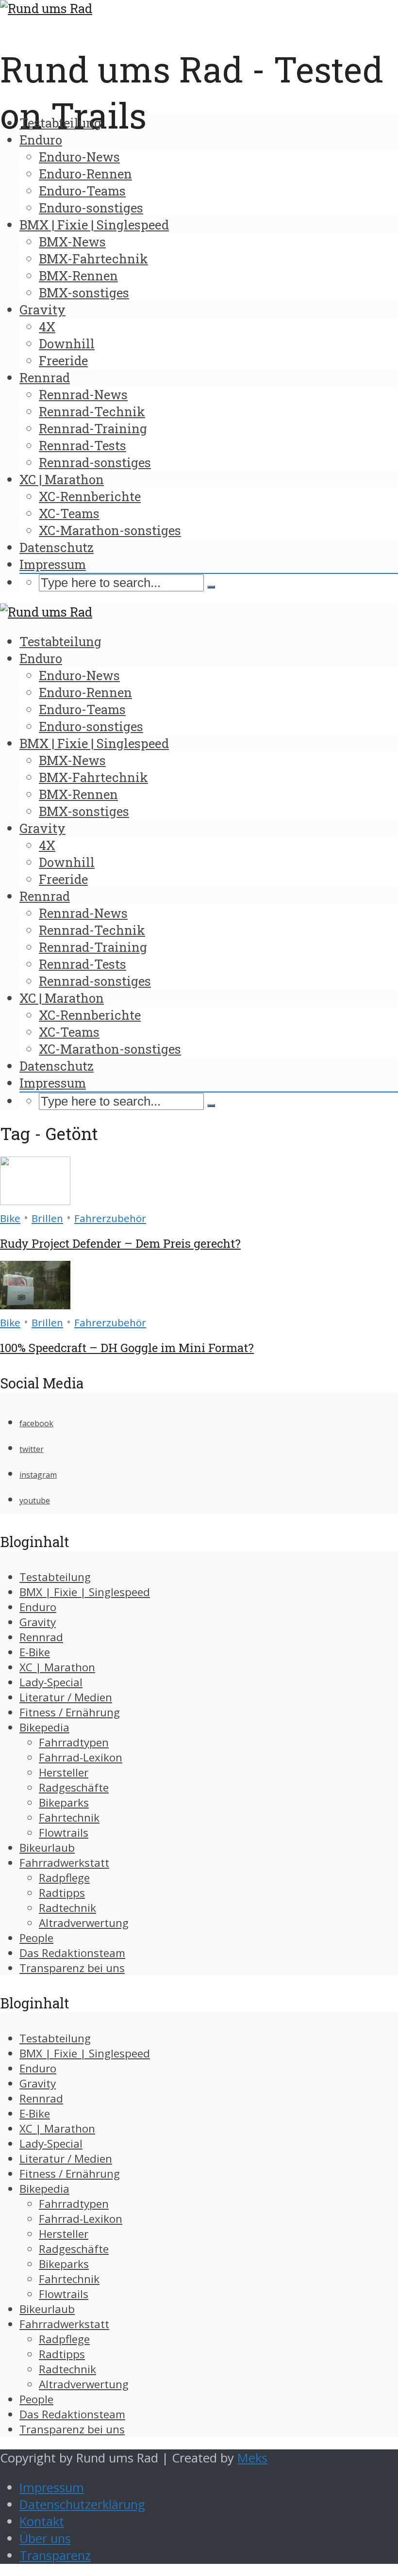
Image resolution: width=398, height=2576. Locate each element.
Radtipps (62, 1893)
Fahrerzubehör (110, 1218)
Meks (252, 2458)
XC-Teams (69, 513)
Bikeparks (64, 1802)
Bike (10, 1218)
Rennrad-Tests (83, 445)
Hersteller (64, 1772)
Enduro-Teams (82, 191)
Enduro (41, 140)
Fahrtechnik (69, 1818)
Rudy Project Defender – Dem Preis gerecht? (120, 1243)
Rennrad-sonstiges (95, 462)
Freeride (63, 360)
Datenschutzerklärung (82, 2504)
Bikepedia (44, 1727)
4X (47, 326)
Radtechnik (67, 1908)
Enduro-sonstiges (91, 208)
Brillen (47, 1218)
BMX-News (72, 242)
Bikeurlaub (47, 1848)
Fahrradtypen (74, 1742)
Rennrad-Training (93, 428)
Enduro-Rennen (85, 174)
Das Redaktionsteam (72, 1953)
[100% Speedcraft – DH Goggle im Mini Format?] (35, 1305)
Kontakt (42, 2521)
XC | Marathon (62, 479)
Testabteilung (60, 123)
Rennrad (45, 377)
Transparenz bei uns (72, 1968)
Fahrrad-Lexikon (81, 1757)
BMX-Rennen (78, 276)
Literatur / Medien (66, 1697)
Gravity (42, 310)
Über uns (45, 2538)
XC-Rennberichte (90, 496)
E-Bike (35, 1652)
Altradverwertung (84, 1923)
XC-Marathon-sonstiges (110, 530)
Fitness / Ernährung (70, 1712)
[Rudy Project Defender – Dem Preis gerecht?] (35, 1200)
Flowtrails (64, 1833)
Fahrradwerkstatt (64, 1863)
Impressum (53, 564)
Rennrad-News (83, 394)
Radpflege (64, 1878)
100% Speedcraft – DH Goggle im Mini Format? (127, 1348)
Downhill (67, 343)
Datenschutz (57, 547)
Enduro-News (79, 157)
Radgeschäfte (74, 1787)
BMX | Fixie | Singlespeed (94, 225)
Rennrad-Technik (92, 411)
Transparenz (55, 2555)
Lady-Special (51, 1682)
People (36, 1938)
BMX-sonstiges (84, 293)
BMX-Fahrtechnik (93, 259)
